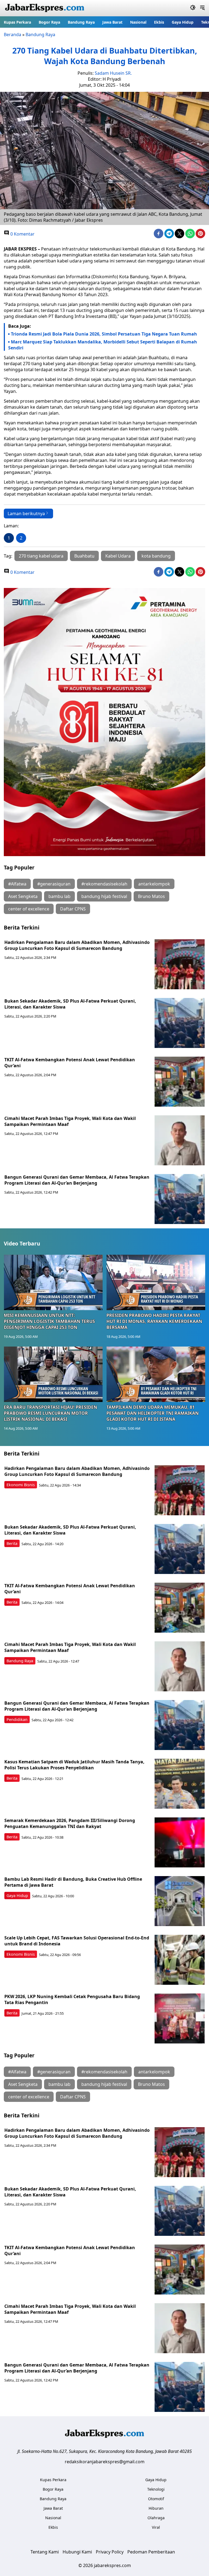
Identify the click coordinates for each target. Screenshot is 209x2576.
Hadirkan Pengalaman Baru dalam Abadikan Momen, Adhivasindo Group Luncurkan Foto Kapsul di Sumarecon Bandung (77, 945)
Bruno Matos (151, 896)
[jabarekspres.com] (45, 8)
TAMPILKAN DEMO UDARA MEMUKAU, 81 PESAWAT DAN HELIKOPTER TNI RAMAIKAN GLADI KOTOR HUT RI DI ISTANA (153, 1413)
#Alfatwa (17, 884)
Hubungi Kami (77, 2552)
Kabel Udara (118, 556)
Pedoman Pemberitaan (151, 2552)
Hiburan (156, 2508)
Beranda (13, 35)
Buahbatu (84, 556)
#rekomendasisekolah (104, 884)
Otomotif (156, 2499)
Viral (156, 2527)
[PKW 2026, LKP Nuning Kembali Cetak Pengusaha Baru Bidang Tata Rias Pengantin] (180, 2018)
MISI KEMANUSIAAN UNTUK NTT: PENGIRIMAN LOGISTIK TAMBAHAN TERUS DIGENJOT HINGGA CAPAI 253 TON (49, 1321)
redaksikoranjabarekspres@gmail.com (105, 2462)
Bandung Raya (81, 22)
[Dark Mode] (193, 8)
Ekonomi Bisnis (21, 1485)
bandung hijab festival (104, 896)
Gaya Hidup (183, 22)
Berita (12, 1543)
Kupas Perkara (17, 22)
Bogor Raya (49, 22)
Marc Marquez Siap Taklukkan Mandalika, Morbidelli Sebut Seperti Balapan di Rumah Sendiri (103, 345)
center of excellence (29, 909)
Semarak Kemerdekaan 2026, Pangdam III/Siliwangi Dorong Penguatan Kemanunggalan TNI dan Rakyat (70, 1823)
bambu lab (59, 896)
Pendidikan (17, 1719)
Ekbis (159, 22)
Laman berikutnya (26, 514)
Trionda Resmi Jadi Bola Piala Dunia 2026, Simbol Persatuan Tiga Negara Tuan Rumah (104, 334)
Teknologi (156, 2489)
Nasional (138, 22)
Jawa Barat (112, 22)
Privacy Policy (110, 2552)
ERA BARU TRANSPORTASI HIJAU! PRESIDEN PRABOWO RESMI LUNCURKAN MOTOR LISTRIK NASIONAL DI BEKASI (50, 1413)
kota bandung (156, 556)
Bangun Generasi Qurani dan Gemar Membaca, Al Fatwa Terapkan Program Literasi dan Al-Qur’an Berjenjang (77, 1180)
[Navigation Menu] (202, 8)
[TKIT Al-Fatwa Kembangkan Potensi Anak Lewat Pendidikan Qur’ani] (180, 1082)
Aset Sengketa (23, 896)
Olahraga (156, 2518)
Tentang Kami (45, 2552)
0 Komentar (22, 234)
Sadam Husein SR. (113, 73)
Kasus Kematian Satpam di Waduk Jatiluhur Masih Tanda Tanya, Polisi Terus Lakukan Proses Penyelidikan (74, 1765)
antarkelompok (154, 884)
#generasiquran (54, 884)
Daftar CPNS (73, 909)
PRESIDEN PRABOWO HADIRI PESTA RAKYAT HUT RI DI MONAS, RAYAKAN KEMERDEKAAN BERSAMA (154, 1321)
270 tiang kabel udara (41, 556)
